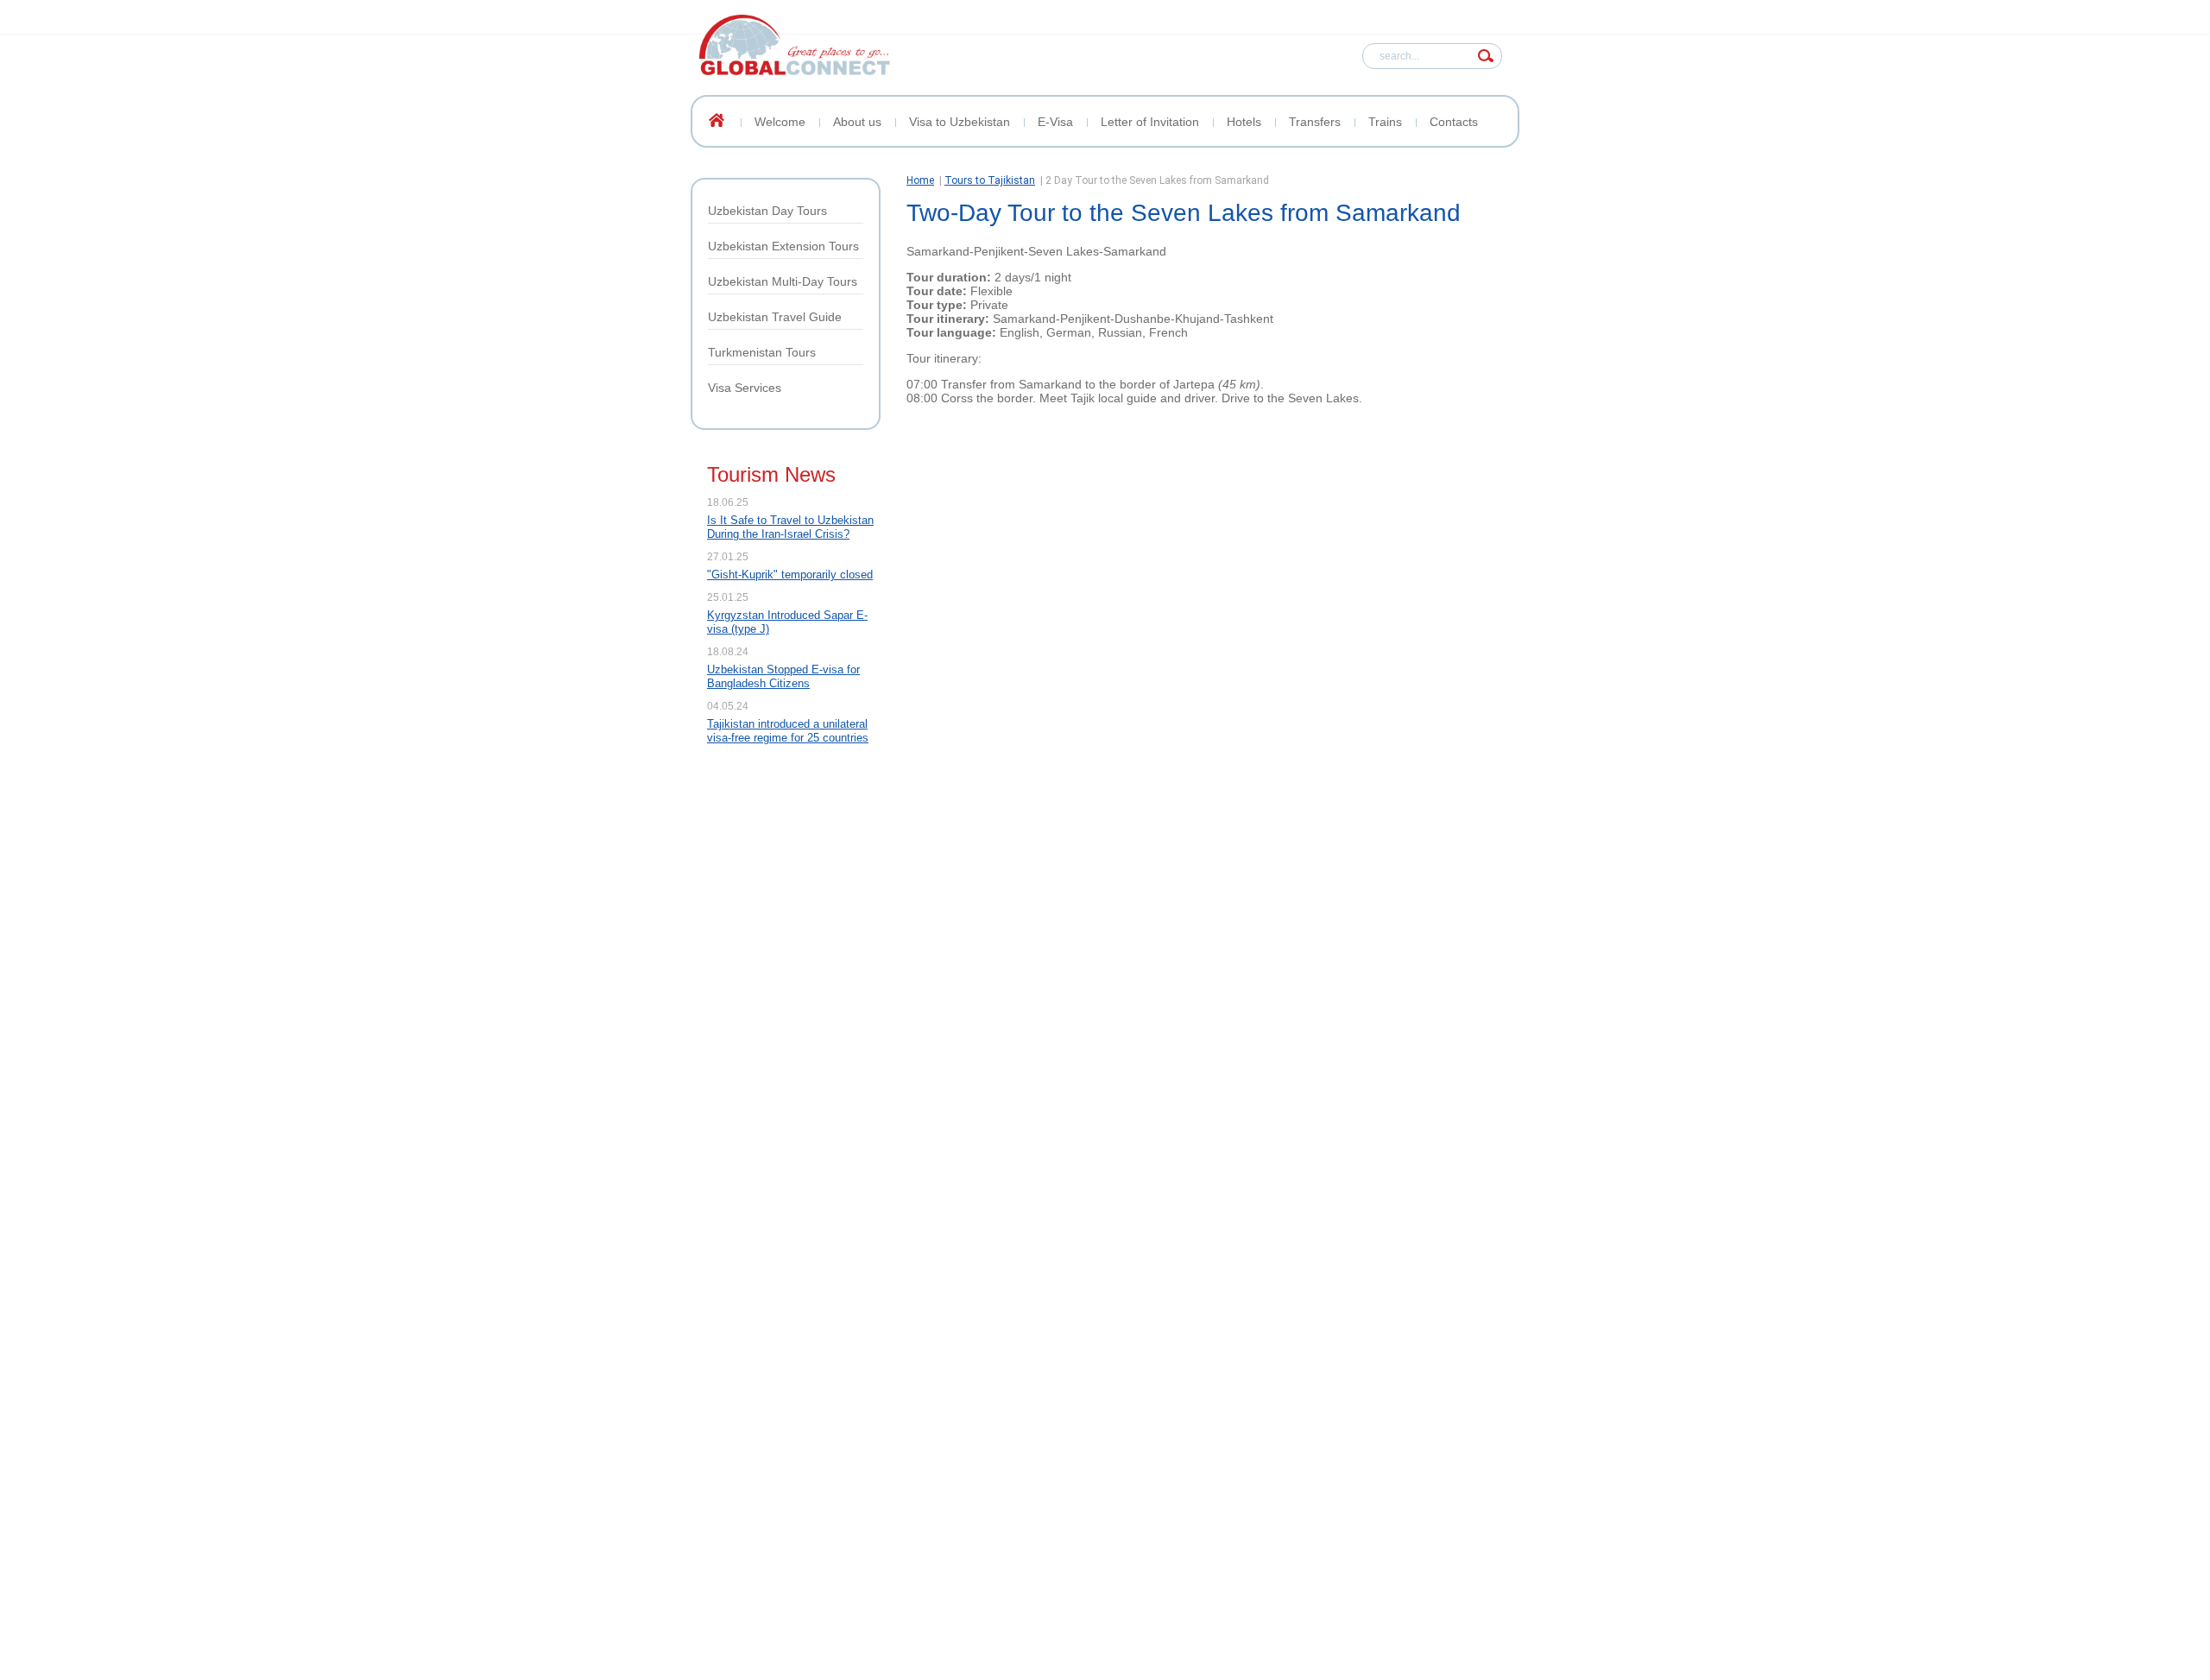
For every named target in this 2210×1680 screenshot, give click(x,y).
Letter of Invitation (1150, 122)
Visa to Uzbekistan (960, 122)
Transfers (1315, 122)
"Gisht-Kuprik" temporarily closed (790, 575)
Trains (1385, 122)
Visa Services (745, 388)
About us (857, 122)
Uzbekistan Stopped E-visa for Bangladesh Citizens (783, 676)
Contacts (1454, 122)
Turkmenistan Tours (762, 352)
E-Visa (1055, 122)
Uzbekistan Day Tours (767, 211)
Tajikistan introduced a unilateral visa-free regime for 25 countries (788, 731)
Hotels (1244, 122)
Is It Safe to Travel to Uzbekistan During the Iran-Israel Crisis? (790, 527)
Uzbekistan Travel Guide (775, 317)
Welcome (780, 122)
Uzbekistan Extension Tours (783, 246)
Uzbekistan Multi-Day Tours (783, 281)
